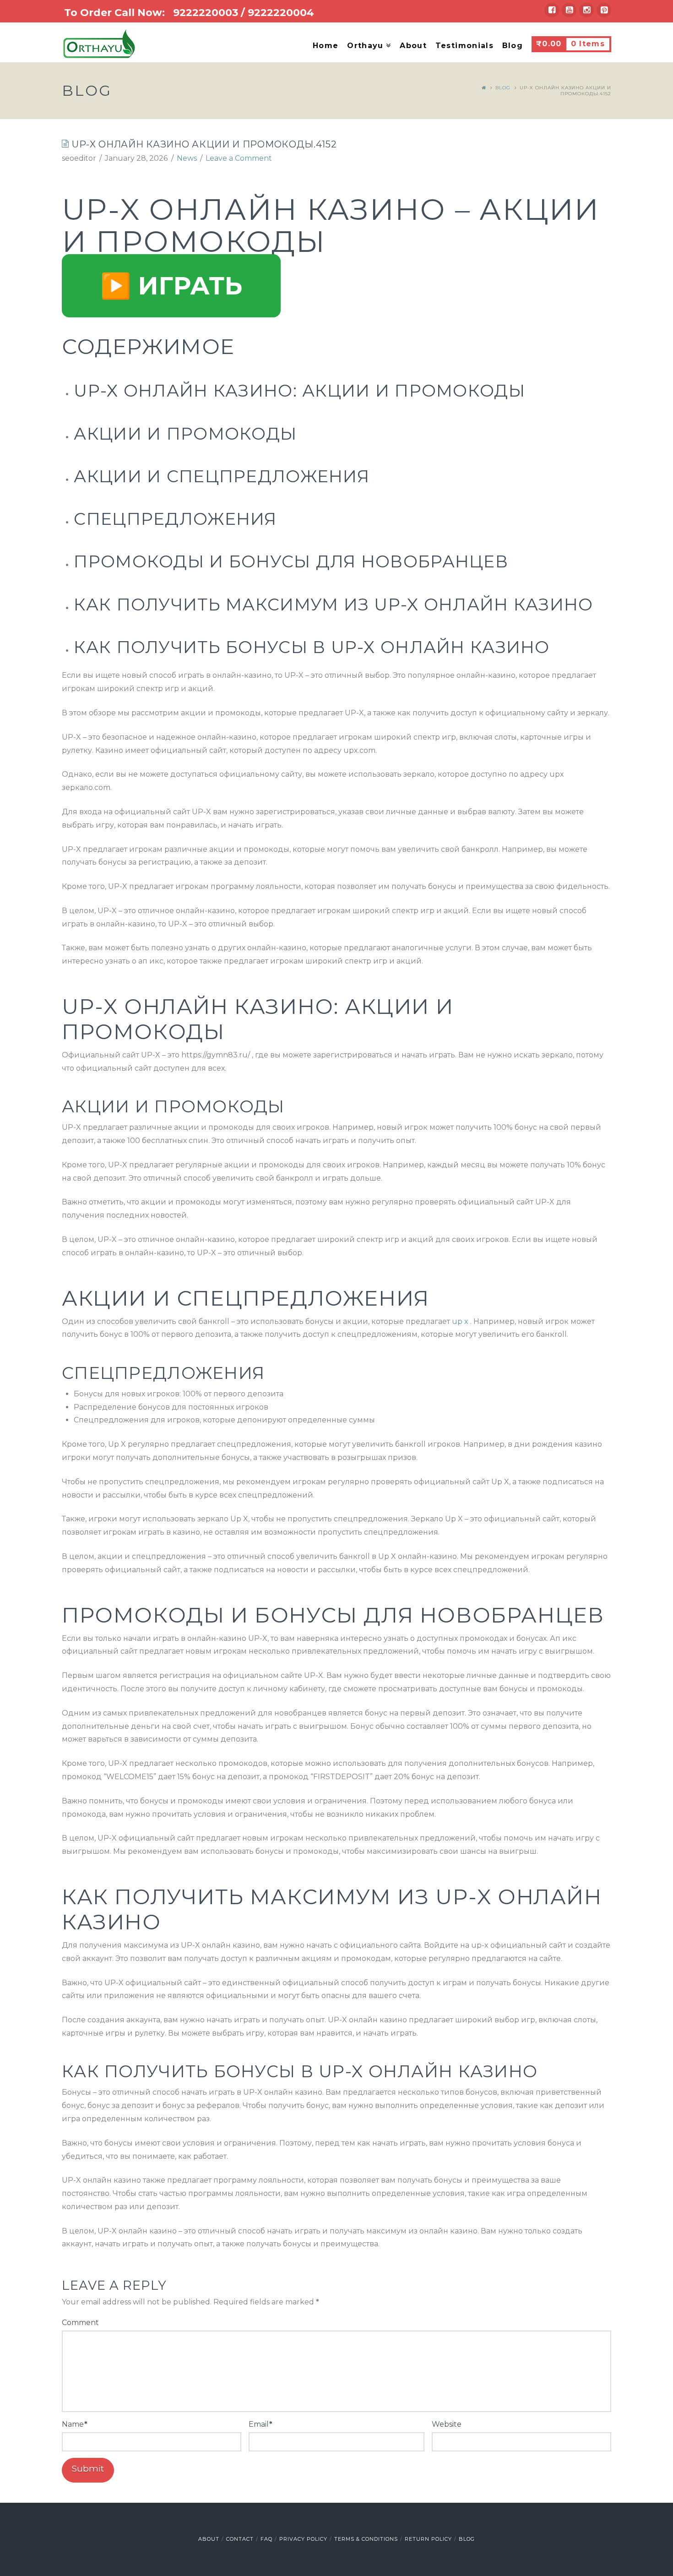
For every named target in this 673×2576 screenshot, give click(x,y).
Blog (503, 88)
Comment (80, 2323)
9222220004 (281, 13)
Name (75, 2424)
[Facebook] (552, 10)
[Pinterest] (604, 10)
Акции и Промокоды (185, 434)
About (209, 2539)
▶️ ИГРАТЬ (171, 286)
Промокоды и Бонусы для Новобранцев (291, 561)
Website (447, 2424)
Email (261, 2424)
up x (460, 1321)
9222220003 (206, 13)
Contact (240, 2539)
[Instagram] (586, 10)
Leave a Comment (239, 158)
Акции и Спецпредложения (221, 476)
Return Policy (428, 2539)
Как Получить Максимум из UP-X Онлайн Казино (333, 605)
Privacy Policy (303, 2539)
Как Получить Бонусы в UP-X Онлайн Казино (312, 647)
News (187, 158)
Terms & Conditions (366, 2539)
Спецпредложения (175, 519)
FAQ (266, 2539)
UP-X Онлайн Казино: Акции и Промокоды (299, 391)
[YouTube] (569, 10)
